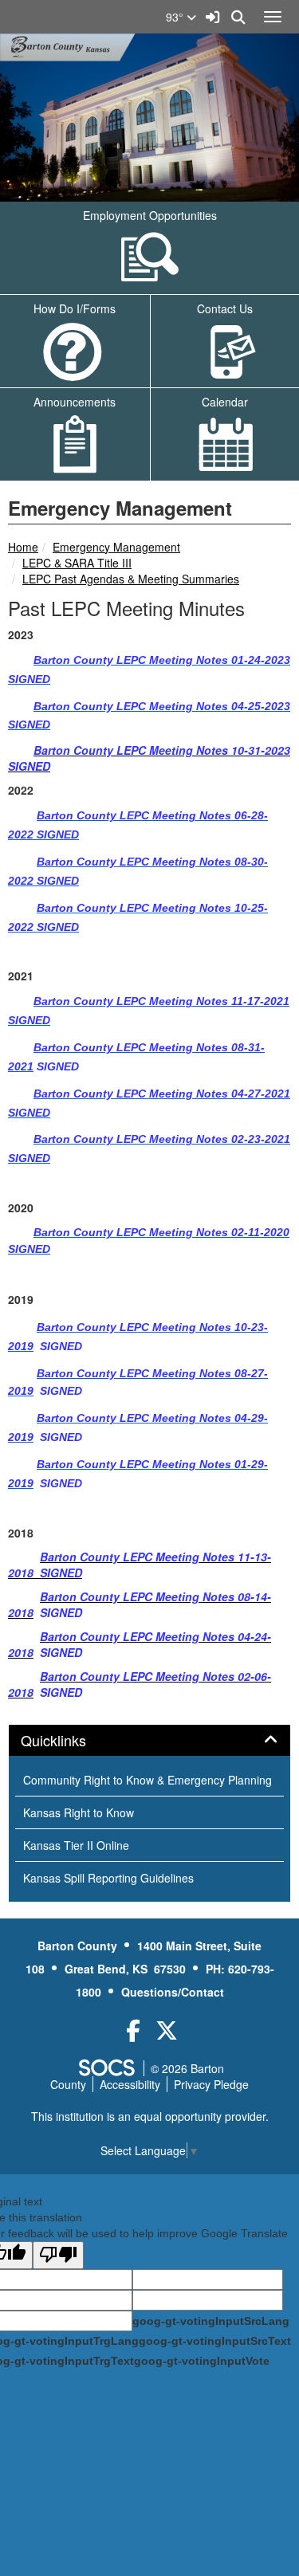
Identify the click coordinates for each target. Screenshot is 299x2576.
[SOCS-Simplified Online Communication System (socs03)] (106, 2068)
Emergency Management (116, 547)
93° (176, 17)
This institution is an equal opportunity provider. (150, 2116)
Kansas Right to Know (79, 1812)
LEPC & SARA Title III (77, 563)
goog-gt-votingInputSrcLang (211, 2321)
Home (23, 547)
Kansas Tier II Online (76, 1845)
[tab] (149, 1741)
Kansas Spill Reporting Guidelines (108, 1878)
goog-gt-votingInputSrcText (215, 2341)
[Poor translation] (58, 2255)
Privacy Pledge (211, 2084)
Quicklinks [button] (71, 1741)
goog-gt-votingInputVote (202, 2361)
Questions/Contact (173, 1992)
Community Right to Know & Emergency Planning (148, 1780)
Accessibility (130, 2084)
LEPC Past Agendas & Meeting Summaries (131, 579)
